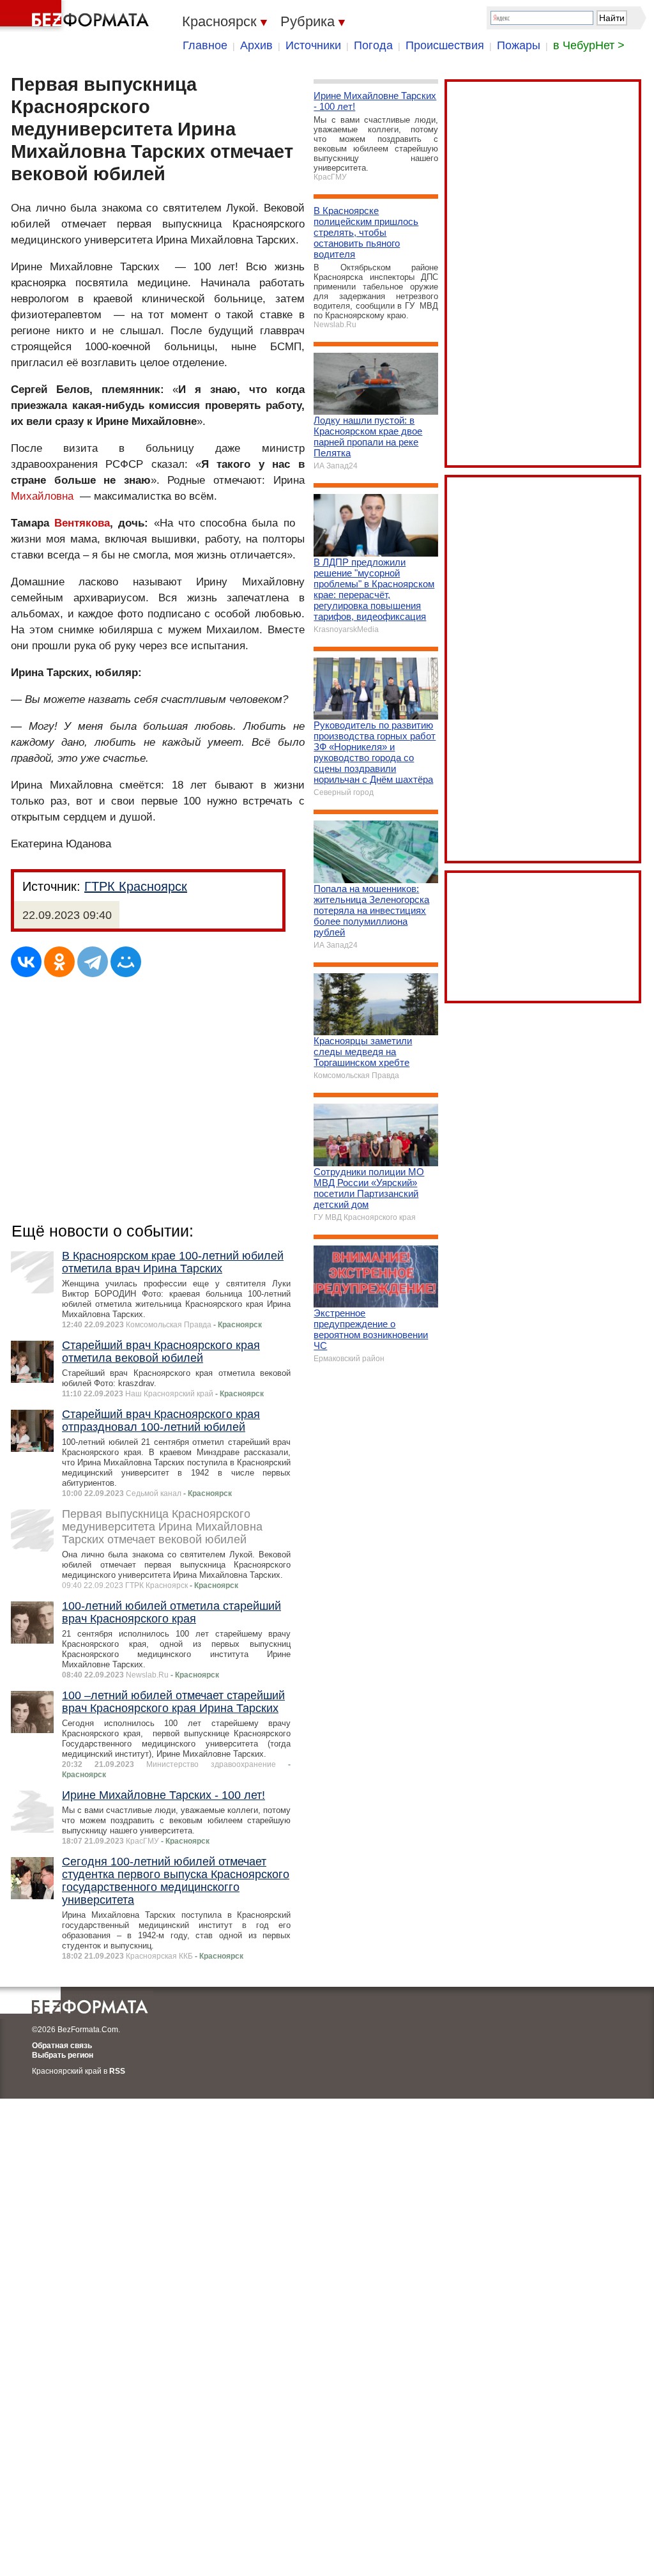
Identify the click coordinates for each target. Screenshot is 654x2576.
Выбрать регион (63, 2055)
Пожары (519, 45)
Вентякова (82, 523)
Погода (373, 45)
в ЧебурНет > (589, 45)
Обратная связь (62, 2046)
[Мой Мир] (126, 962)
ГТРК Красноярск (136, 886)
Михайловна (42, 496)
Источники (313, 45)
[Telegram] (93, 962)
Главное (205, 45)
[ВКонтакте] (26, 962)
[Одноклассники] (59, 962)
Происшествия (445, 45)
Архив (256, 45)
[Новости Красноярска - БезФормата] (77, 16)
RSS (117, 2071)
